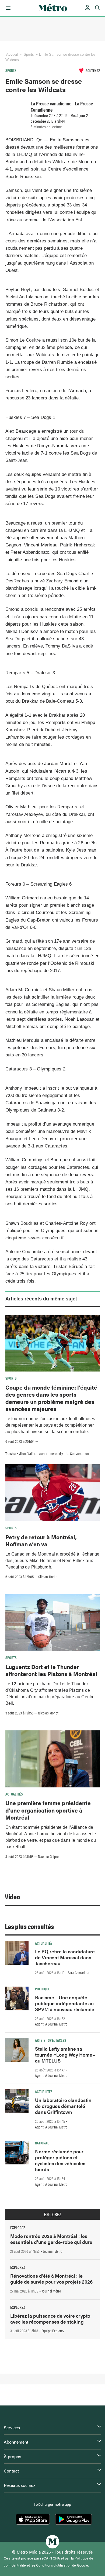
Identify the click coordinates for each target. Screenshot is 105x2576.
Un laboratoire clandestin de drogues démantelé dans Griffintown (63, 2106)
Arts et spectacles (51, 2040)
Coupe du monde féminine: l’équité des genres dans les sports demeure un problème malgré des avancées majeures (51, 1398)
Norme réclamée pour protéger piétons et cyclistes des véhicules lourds (60, 2160)
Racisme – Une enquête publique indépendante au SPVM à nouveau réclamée (65, 2003)
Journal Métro (53, 2251)
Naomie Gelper (48, 1856)
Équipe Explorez (53, 2331)
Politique (42, 1989)
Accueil (12, 54)
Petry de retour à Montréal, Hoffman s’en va (41, 1540)
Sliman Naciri (48, 1577)
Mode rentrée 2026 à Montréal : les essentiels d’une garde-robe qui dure (51, 2239)
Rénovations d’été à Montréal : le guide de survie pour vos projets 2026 (51, 2279)
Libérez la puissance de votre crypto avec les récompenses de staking (50, 2319)
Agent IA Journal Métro (51, 2024)
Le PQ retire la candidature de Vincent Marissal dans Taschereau (65, 1957)
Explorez (52, 2214)
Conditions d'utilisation (54, 2565)
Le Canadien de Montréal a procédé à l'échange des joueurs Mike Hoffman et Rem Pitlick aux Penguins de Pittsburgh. (52, 1561)
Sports (29, 54)
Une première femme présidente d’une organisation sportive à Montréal (48, 1810)
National (42, 2143)
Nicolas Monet (48, 1713)
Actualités (14, 1794)
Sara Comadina (79, 1973)
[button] (7, 8)
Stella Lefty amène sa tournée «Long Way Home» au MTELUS (65, 2055)
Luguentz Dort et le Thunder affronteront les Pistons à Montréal (51, 1670)
